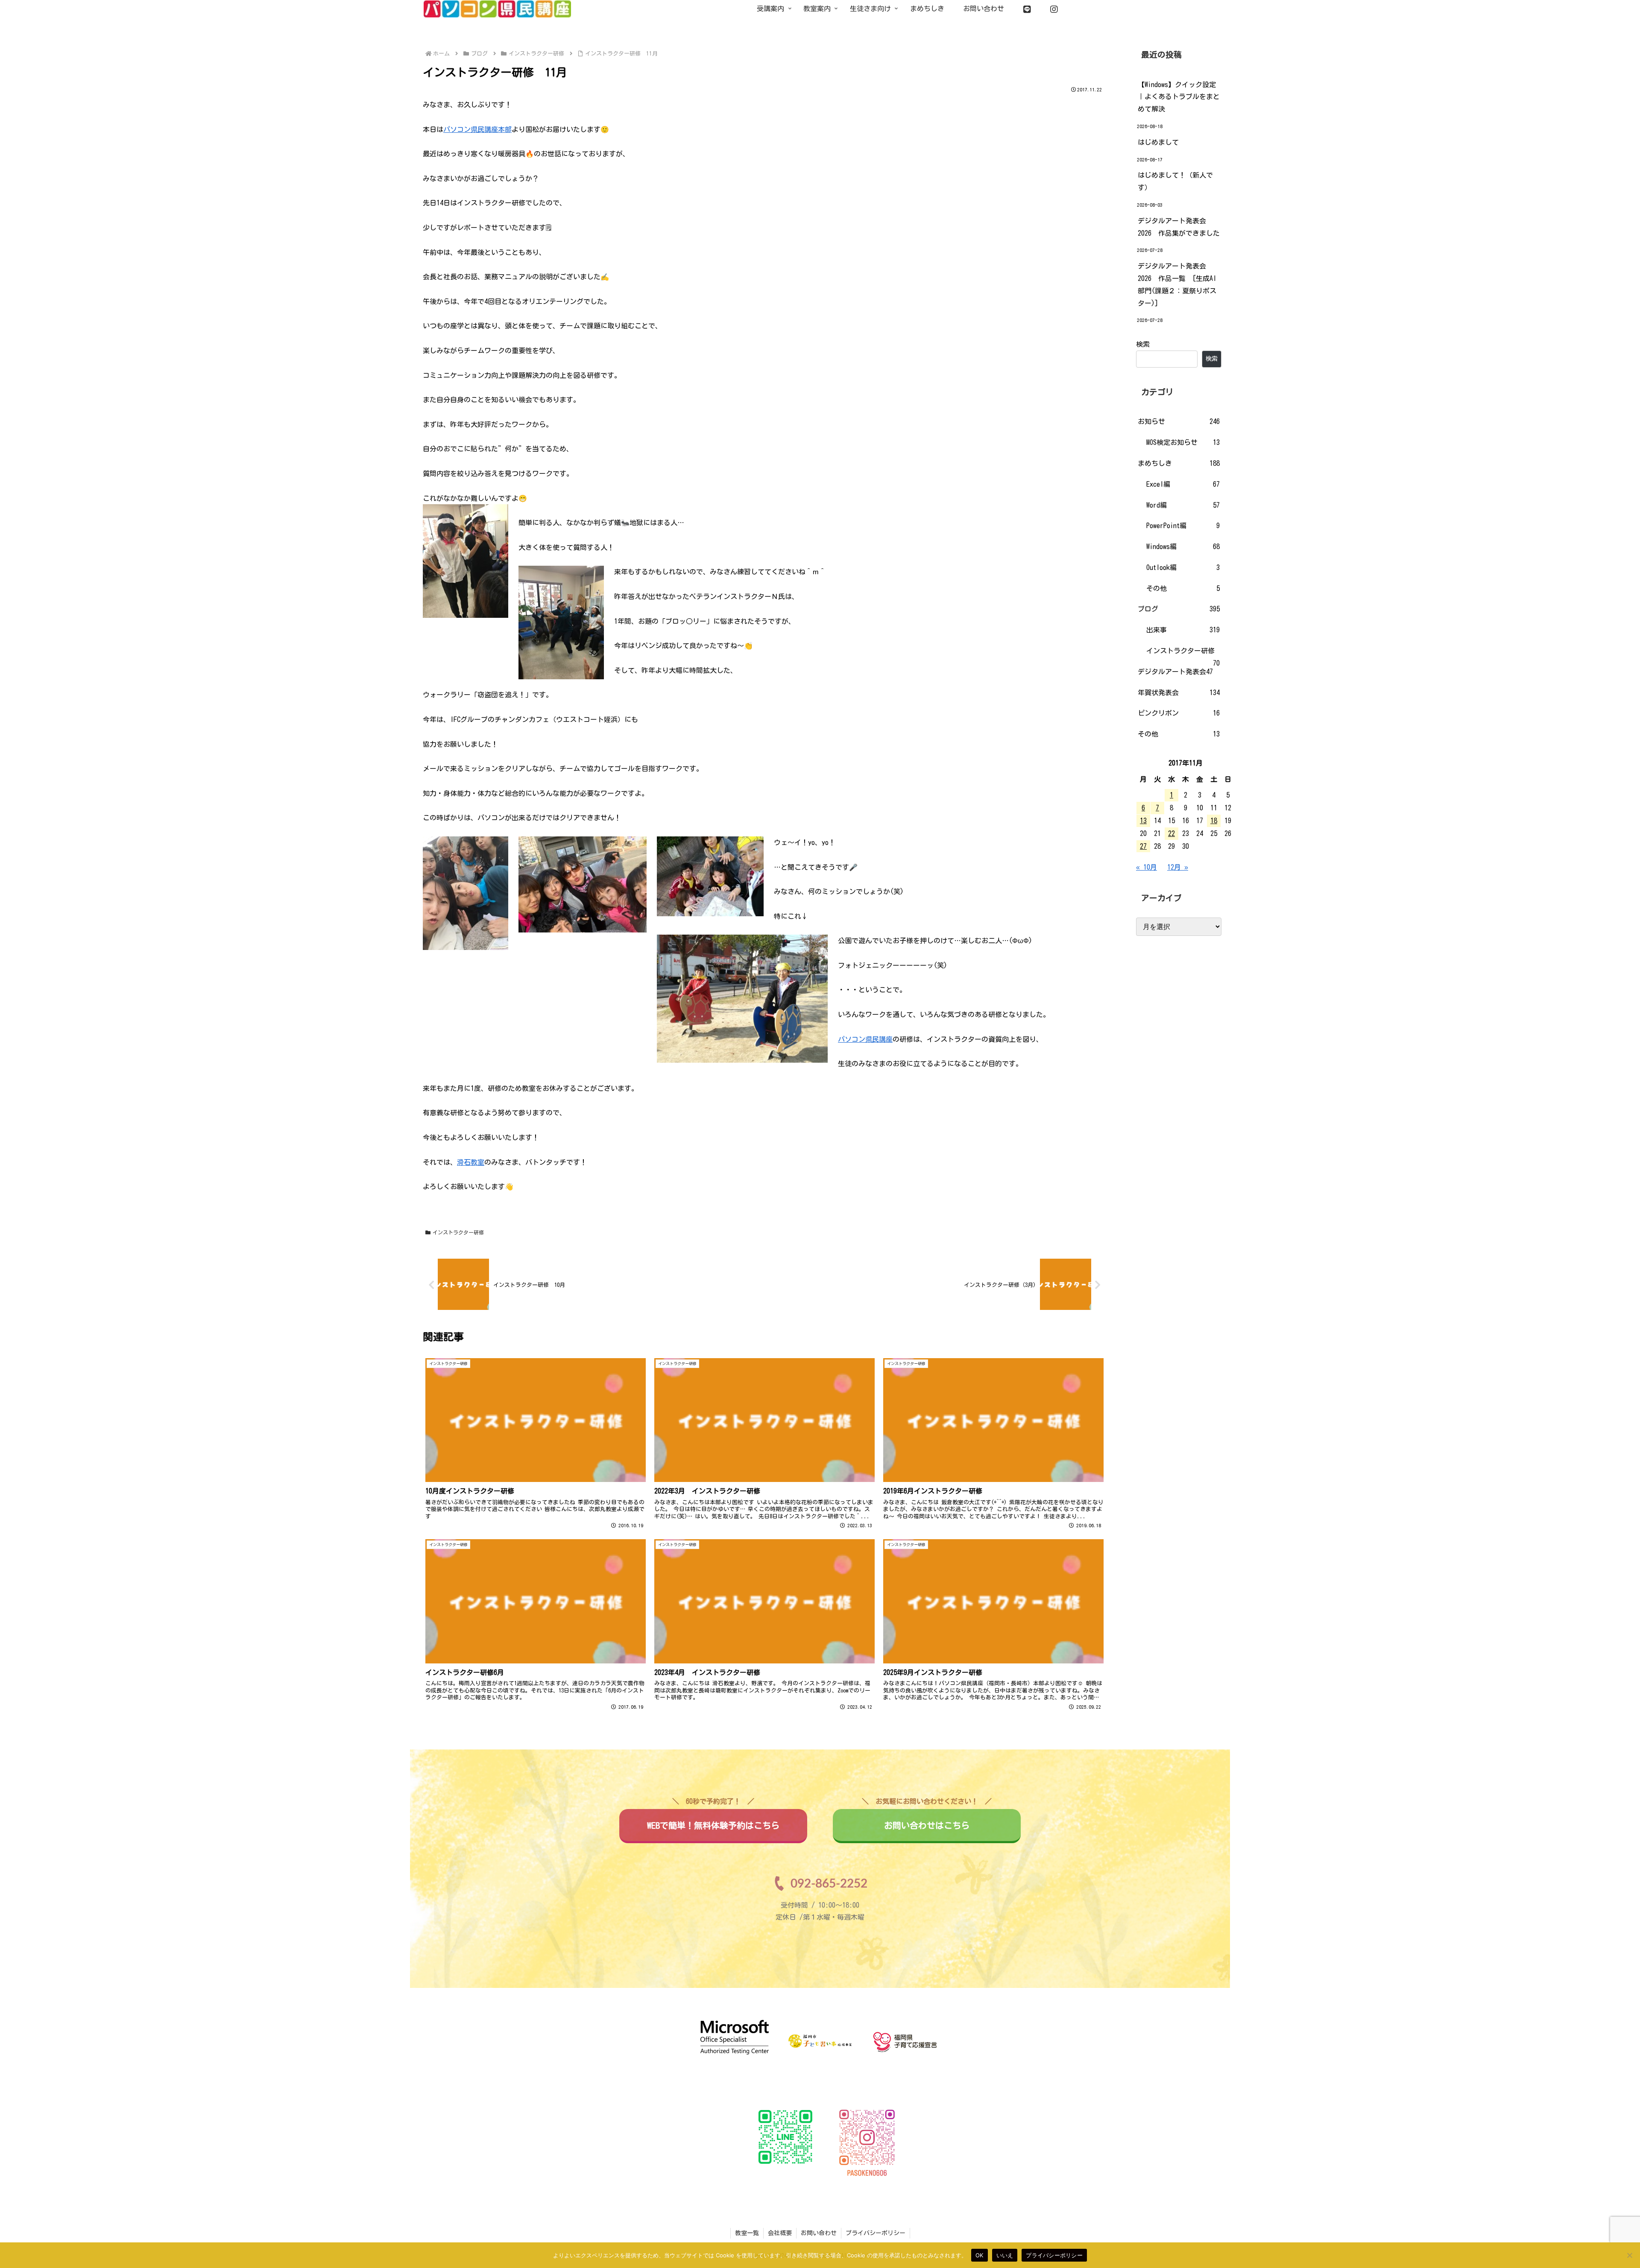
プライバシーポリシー (876, 2233)
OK (980, 2255)
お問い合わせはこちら (927, 1819)
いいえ (1005, 2255)
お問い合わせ (819, 2233)
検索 (1143, 344)
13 (1143, 821)
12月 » (1178, 867)
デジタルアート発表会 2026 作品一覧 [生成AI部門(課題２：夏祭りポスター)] (1177, 284)
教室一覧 (747, 2233)
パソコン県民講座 (865, 1039)
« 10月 (1147, 867)
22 (1171, 833)
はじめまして (1158, 142)
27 (1143, 846)
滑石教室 (471, 1162)
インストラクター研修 (458, 1232)
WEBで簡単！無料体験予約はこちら (713, 1819)
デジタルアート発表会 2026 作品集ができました (1179, 227)
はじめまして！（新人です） (1175, 181)
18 (1214, 821)
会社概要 (780, 2233)
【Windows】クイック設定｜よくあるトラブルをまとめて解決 (1179, 97)
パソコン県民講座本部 (477, 129)
